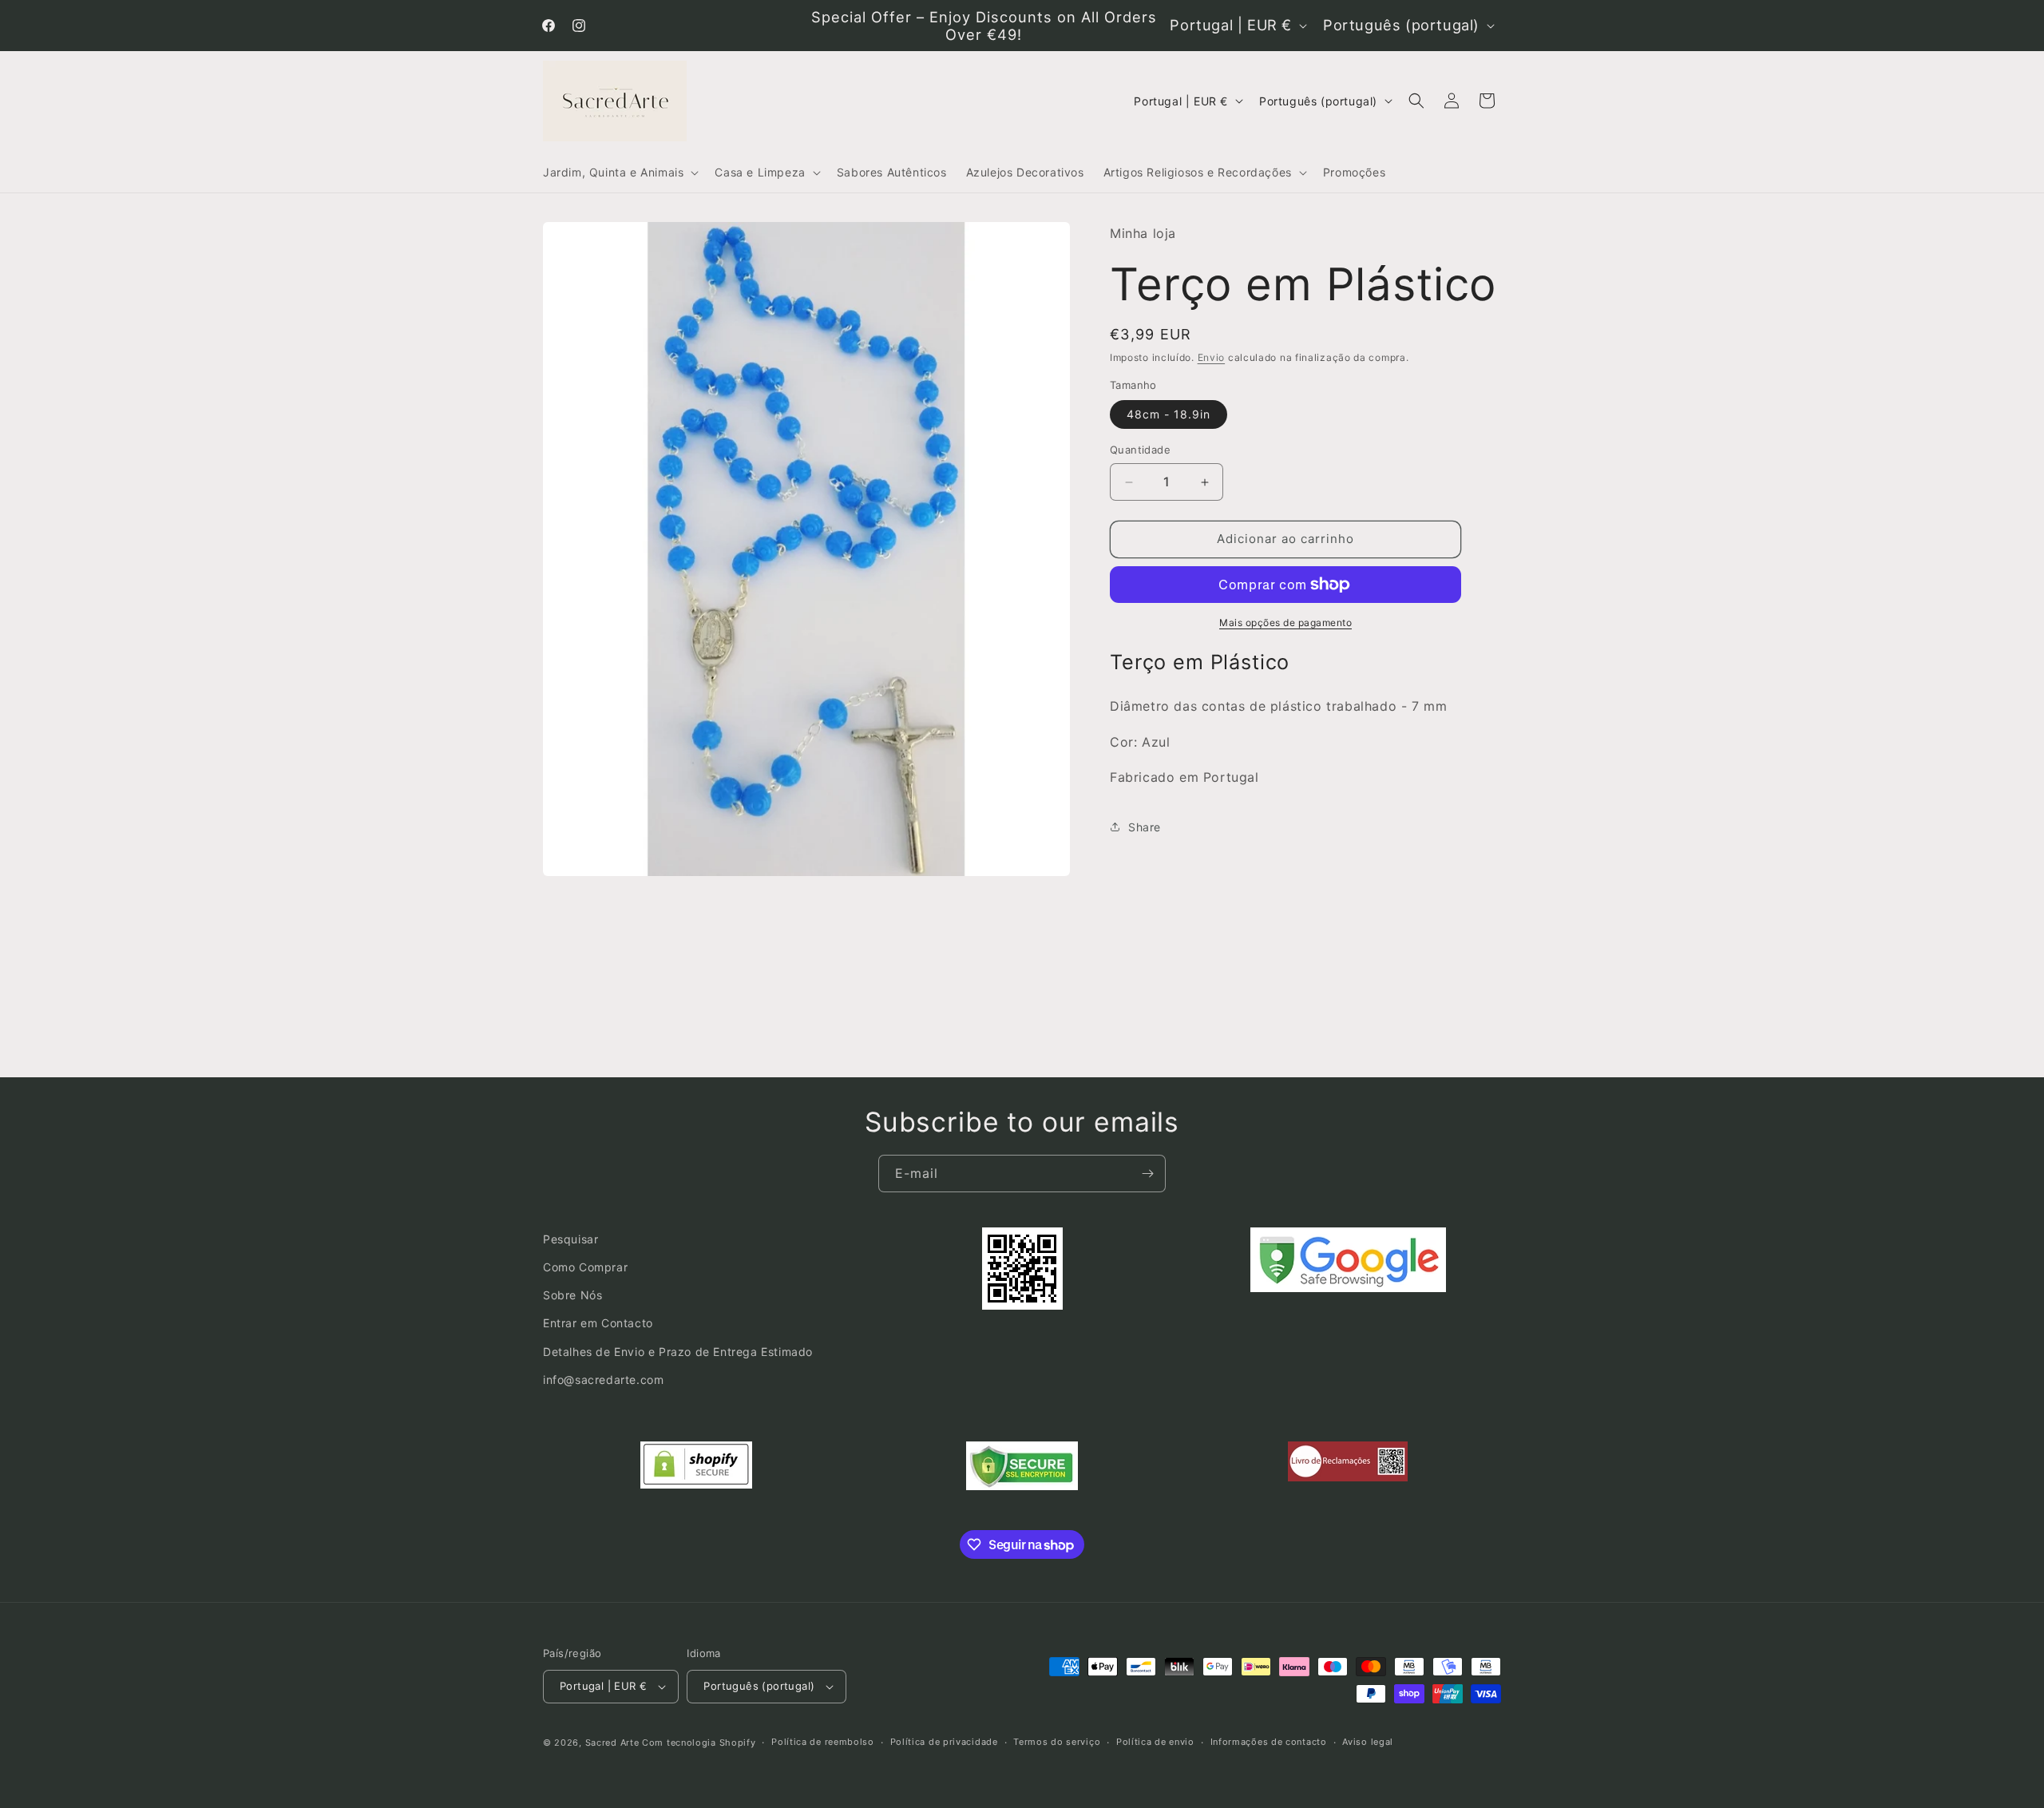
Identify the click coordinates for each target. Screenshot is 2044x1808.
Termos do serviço (1057, 1742)
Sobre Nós (572, 1295)
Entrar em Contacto (598, 1324)
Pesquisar (570, 1239)
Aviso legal (1368, 1742)
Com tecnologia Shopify (699, 1743)
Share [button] (1145, 827)
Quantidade (1140, 450)
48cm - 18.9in (1169, 415)
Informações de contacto (1269, 1742)
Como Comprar (585, 1267)
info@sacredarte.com (603, 1380)
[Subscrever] (1147, 1174)
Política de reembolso (823, 1742)
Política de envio (1155, 1742)
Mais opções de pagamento (1285, 622)
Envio (1212, 357)
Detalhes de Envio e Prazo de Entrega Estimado (678, 1352)
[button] (619, 172)
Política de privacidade (944, 1742)
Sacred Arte (612, 1743)
